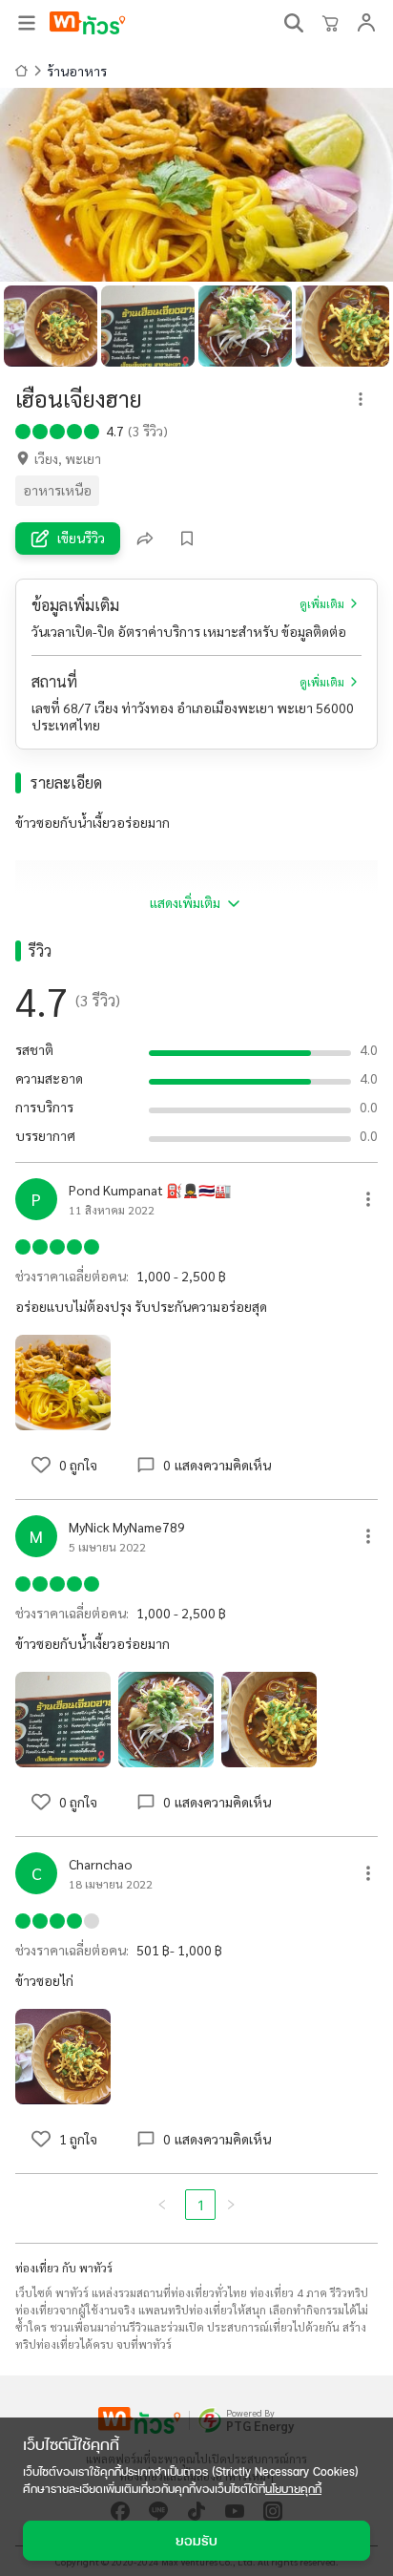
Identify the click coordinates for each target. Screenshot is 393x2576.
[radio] (23, 430)
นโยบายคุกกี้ (293, 2489)
